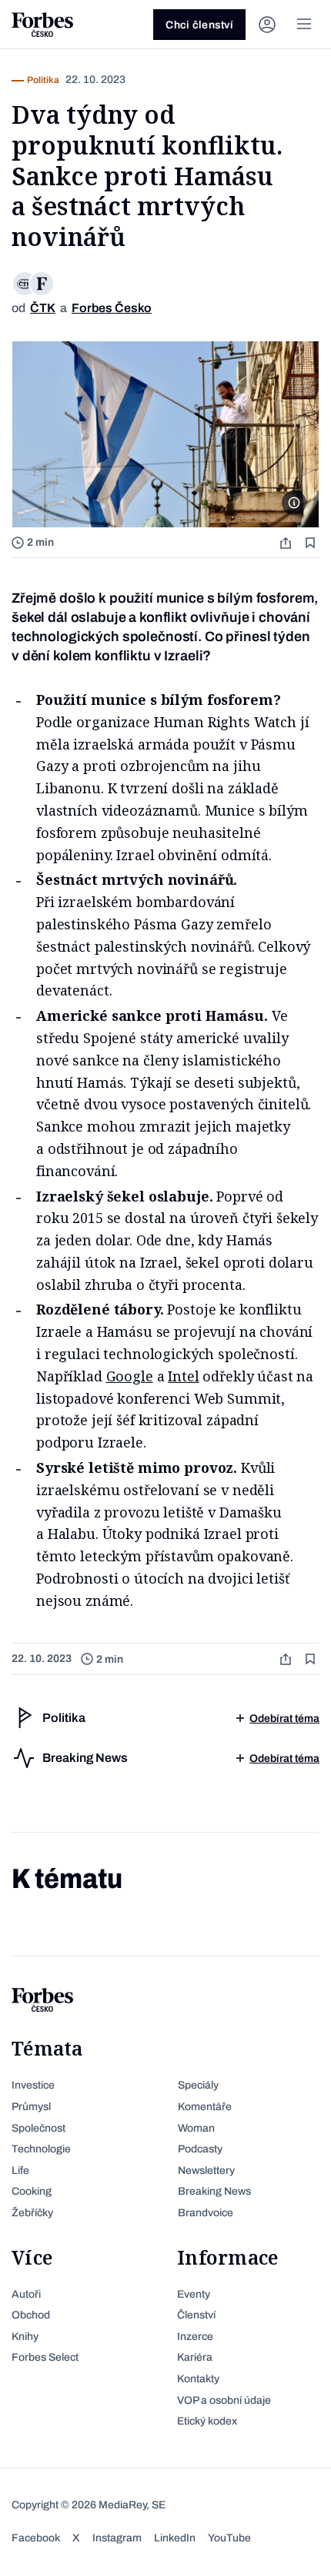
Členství (196, 2315)
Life (20, 2170)
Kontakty (198, 2379)
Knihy (25, 2337)
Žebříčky (32, 2213)
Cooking (32, 2191)
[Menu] (304, 25)
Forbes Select (45, 2357)
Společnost (38, 2128)
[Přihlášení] (267, 25)
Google (130, 1376)
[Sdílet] (287, 542)
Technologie (41, 2149)
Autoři (26, 2294)
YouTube (229, 2538)
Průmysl (31, 2107)
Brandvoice (206, 2213)
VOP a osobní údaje (224, 2400)
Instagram (117, 2538)
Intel (183, 1376)
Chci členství (199, 25)
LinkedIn (175, 2538)
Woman (196, 2128)
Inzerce (195, 2337)
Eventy (194, 2294)
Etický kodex (207, 2421)
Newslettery (206, 2170)
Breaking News (214, 2191)
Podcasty (200, 2149)
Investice (33, 2085)
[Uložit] (312, 542)
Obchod (31, 2315)
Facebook (36, 2538)
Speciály (198, 2085)
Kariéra (195, 2357)
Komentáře (205, 2107)
